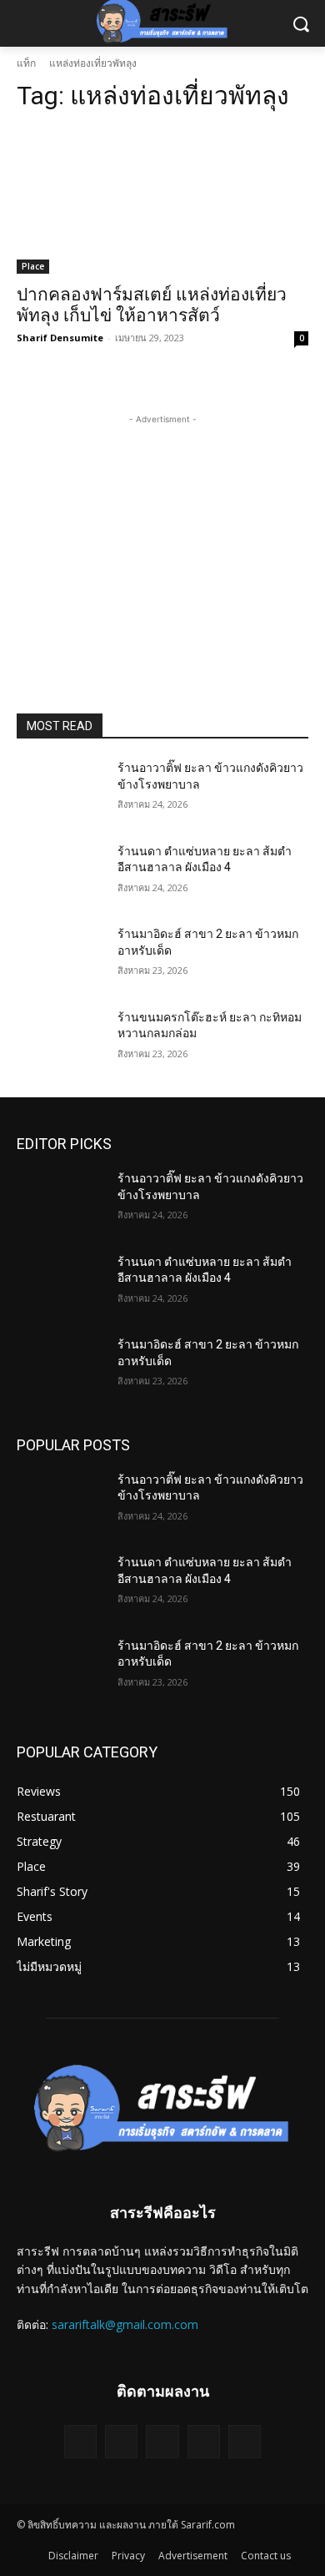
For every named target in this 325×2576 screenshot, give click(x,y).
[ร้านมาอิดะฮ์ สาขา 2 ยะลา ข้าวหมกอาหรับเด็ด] (60, 957)
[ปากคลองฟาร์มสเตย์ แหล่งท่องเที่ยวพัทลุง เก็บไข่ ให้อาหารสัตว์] (162, 201)
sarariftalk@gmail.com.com (125, 2324)
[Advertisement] (162, 532)
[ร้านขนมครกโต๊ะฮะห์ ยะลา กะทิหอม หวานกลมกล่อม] (60, 1041)
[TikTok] (162, 2441)
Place (33, 266)
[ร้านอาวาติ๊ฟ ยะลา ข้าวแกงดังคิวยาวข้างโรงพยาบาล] (60, 791)
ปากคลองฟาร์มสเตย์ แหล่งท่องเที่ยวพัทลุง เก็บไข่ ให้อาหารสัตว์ (152, 305)
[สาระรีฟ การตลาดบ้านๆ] (162, 2107)
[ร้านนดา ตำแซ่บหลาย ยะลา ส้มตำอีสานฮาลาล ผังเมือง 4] (60, 875)
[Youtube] (245, 2441)
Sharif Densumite (60, 338)
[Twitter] (204, 2441)
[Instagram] (121, 2441)
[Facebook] (80, 2441)
